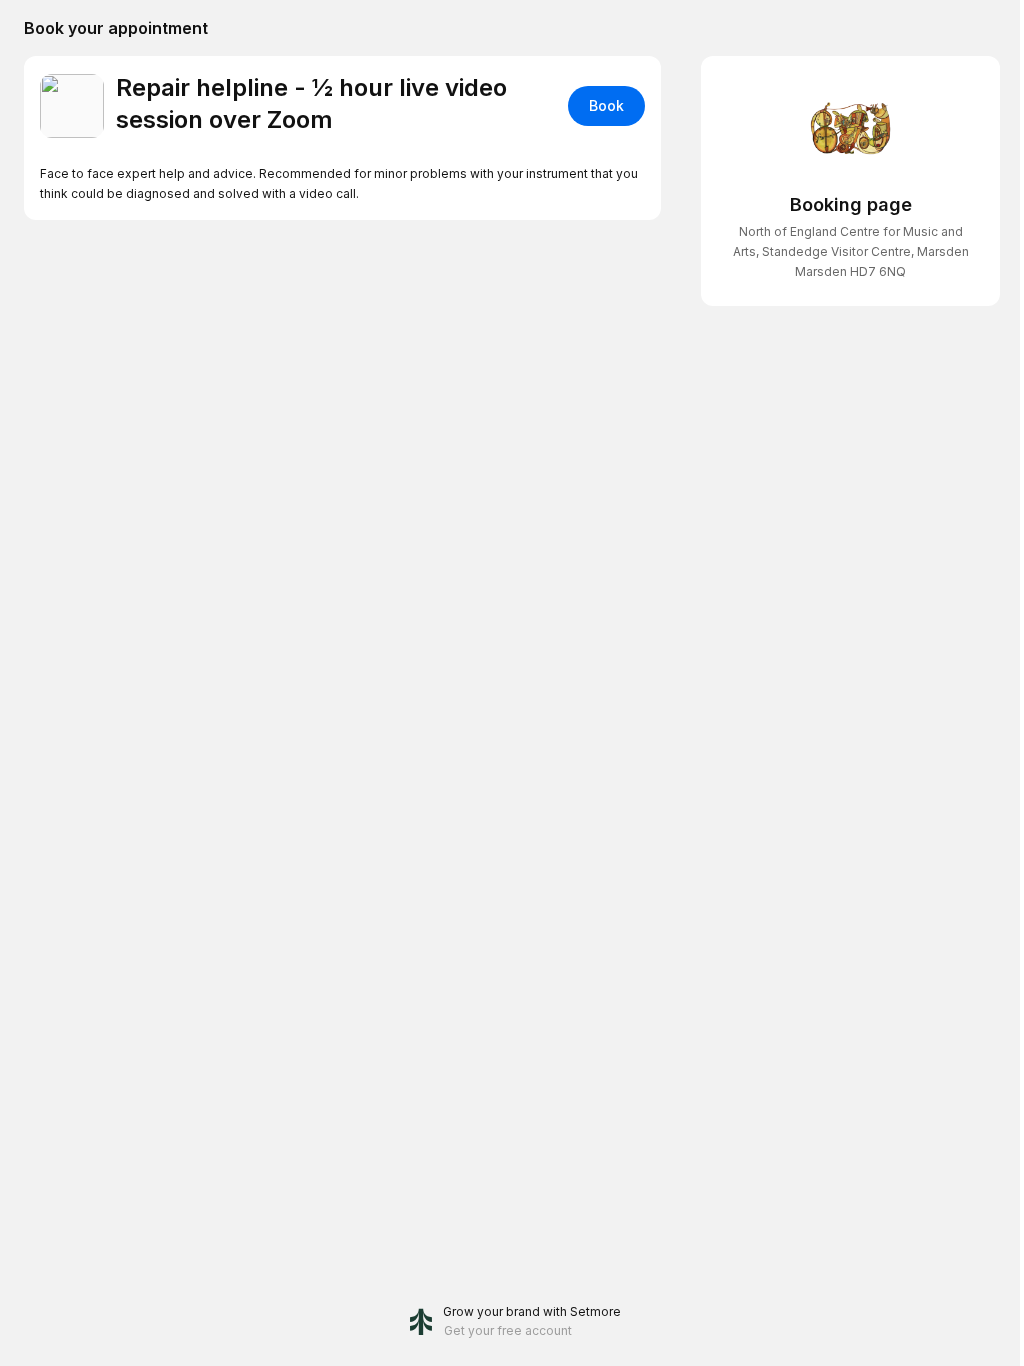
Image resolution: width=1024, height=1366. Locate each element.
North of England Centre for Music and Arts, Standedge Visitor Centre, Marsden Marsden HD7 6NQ (851, 251)
